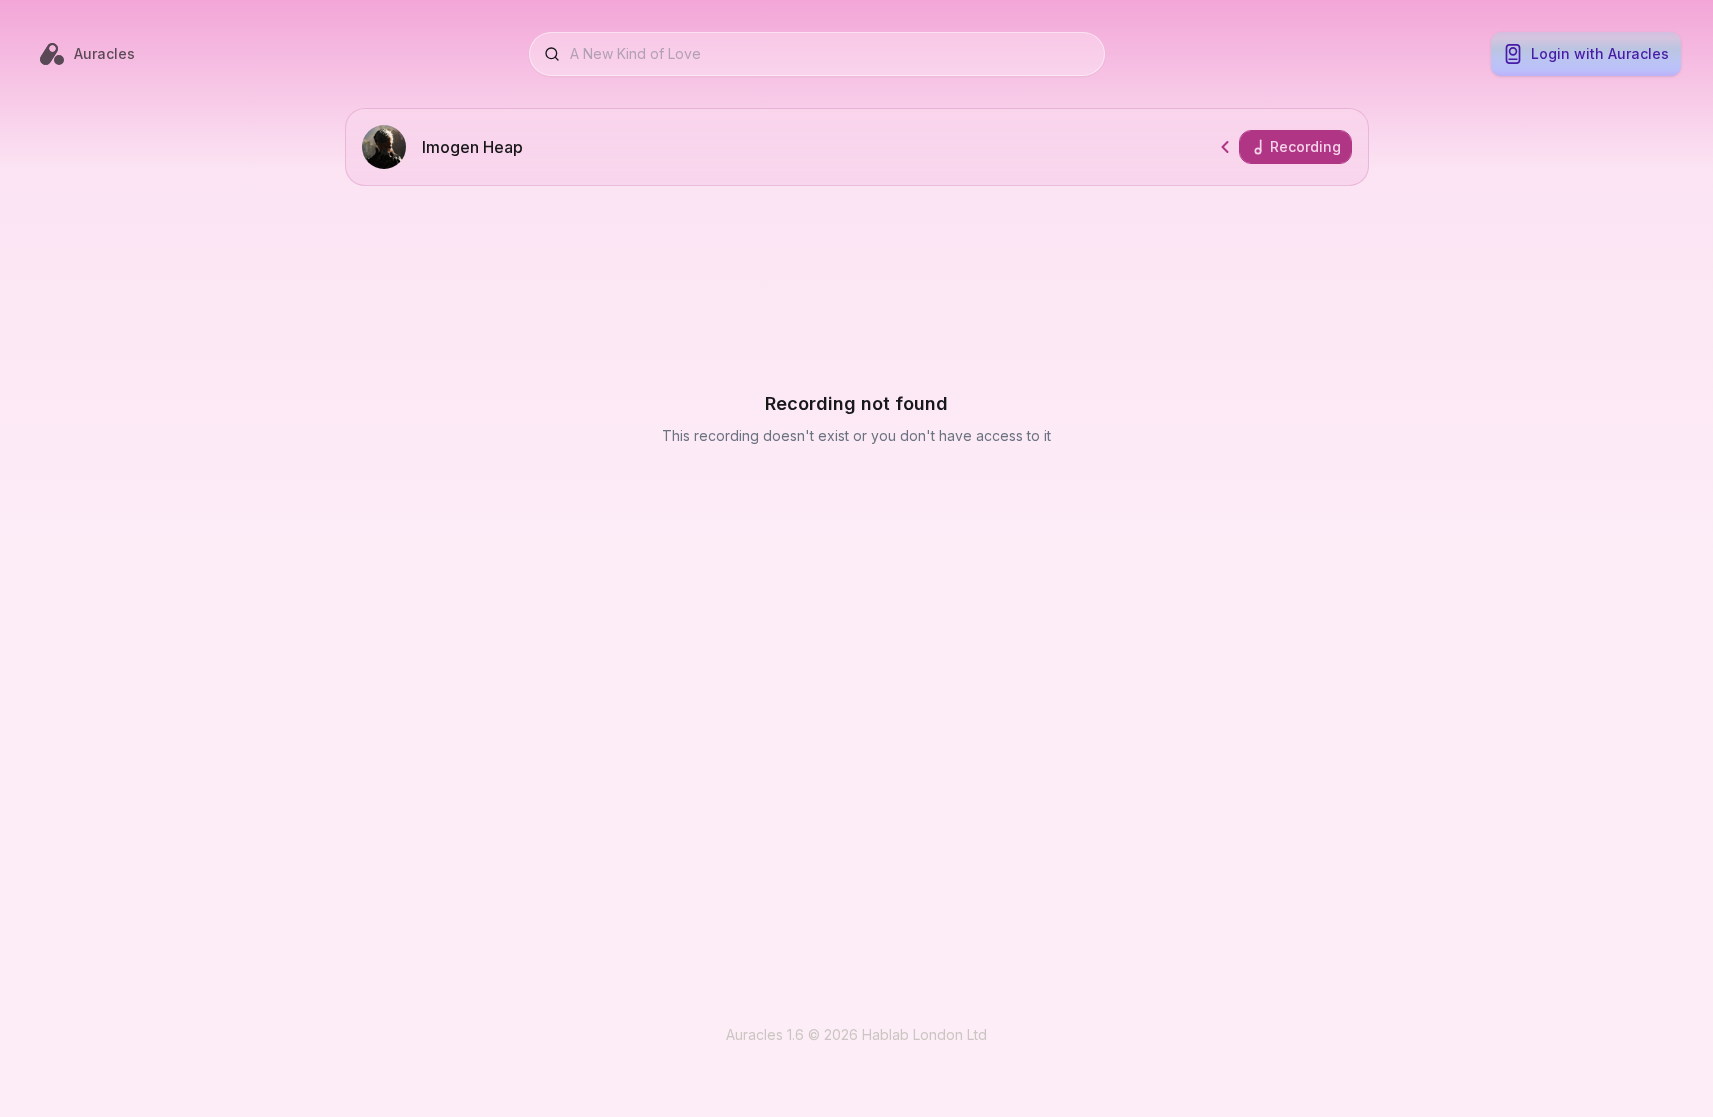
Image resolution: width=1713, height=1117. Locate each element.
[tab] (1295, 147)
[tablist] (1295, 147)
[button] (1225, 147)
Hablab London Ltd (924, 1034)
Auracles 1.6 (765, 1034)
